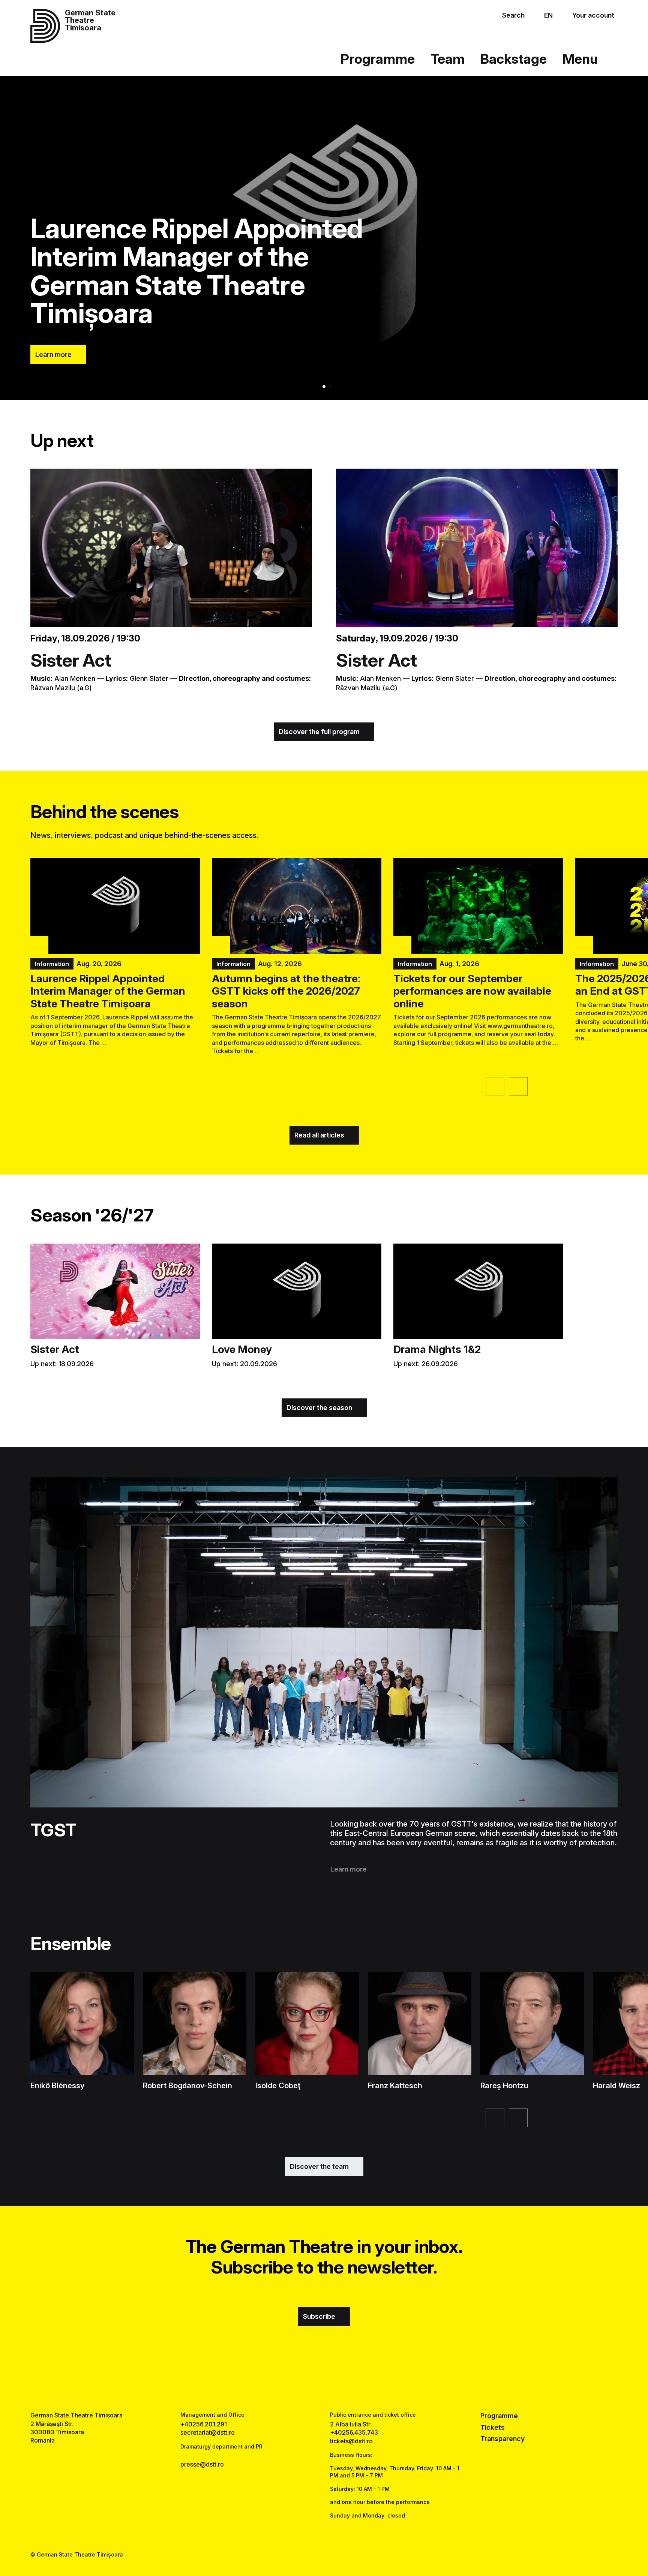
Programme (378, 59)
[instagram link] (324, 2384)
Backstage (514, 59)
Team (448, 59)
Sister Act (71, 660)
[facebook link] (301, 2384)
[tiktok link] (347, 2384)
